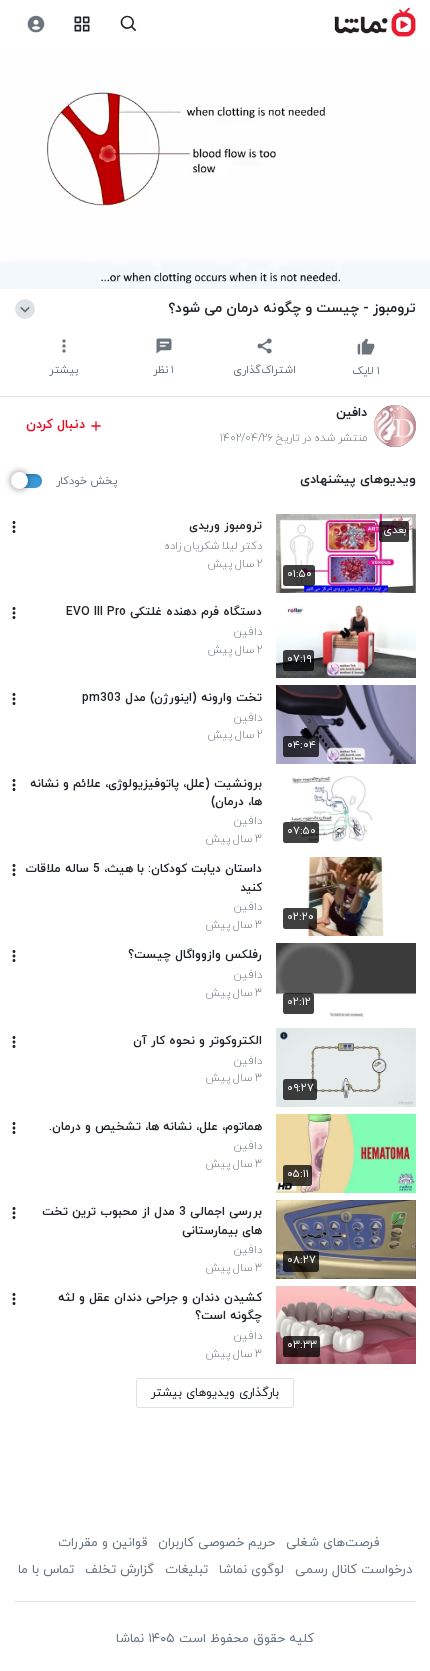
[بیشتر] (14, 527)
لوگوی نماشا (251, 1570)
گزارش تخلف (119, 1570)
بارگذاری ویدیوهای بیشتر (215, 1393)
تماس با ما (46, 1570)
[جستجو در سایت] (128, 24)
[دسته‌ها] (82, 24)
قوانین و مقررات (102, 1543)
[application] (215, 169)
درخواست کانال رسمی (353, 1570)
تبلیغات (186, 1570)
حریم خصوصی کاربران (216, 1543)
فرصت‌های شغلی (332, 1543)
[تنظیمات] (35, 24)
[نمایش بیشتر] (28, 308)
